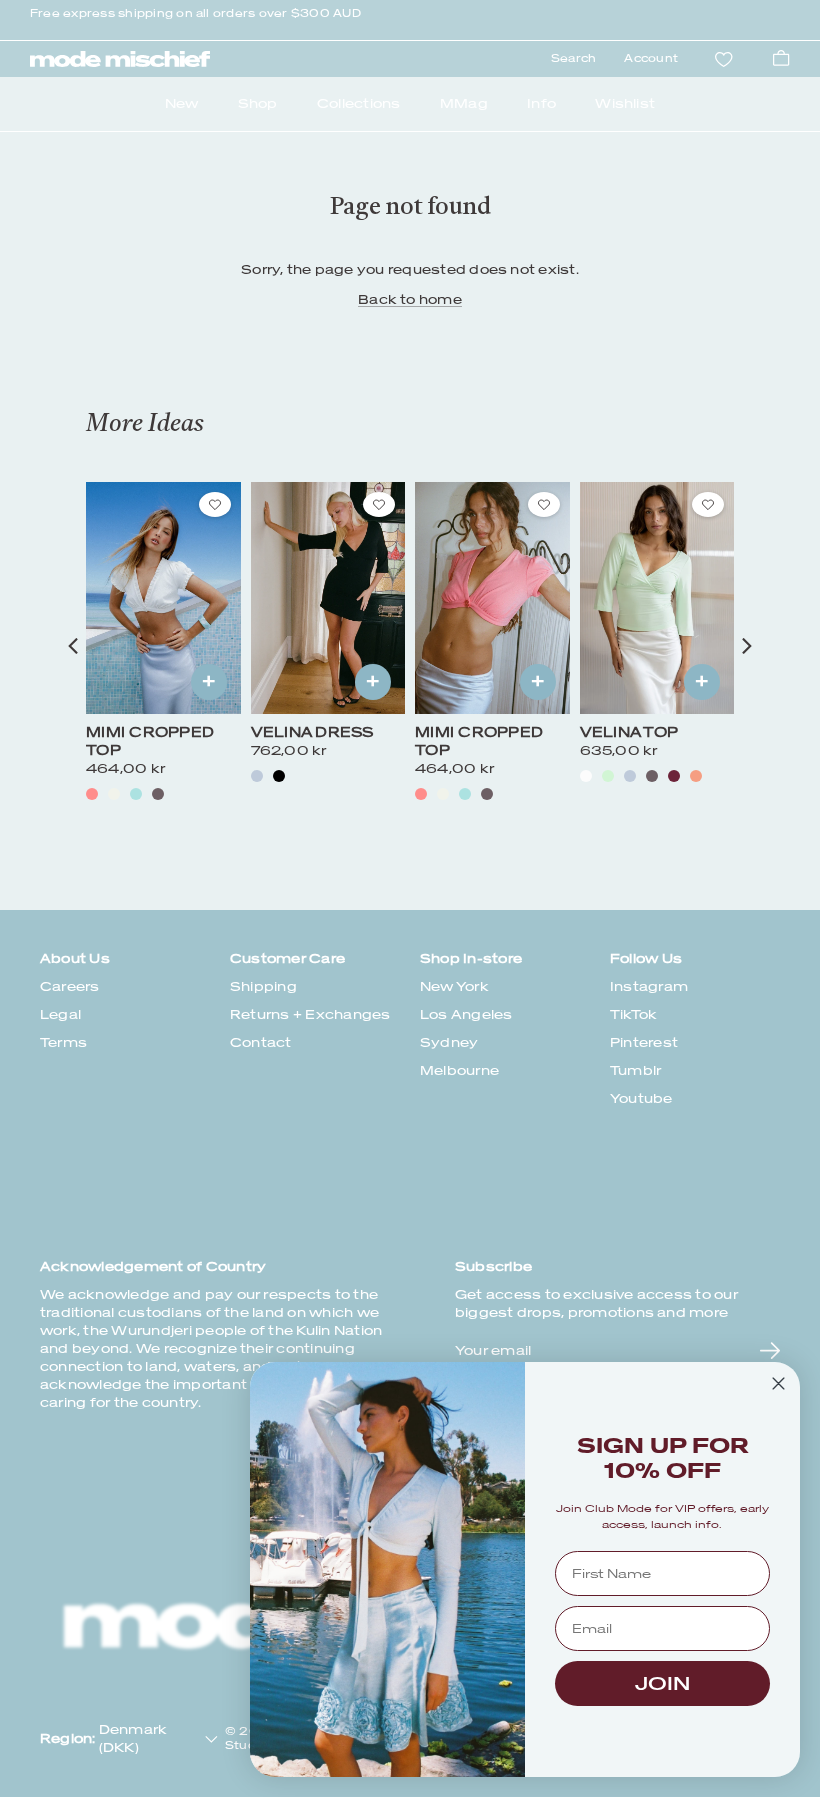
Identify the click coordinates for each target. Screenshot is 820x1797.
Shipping (263, 986)
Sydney (449, 1042)
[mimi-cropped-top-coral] (92, 794)
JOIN (662, 1683)
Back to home (410, 299)
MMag (464, 103)
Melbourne (459, 1070)
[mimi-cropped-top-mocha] (158, 794)
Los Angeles (466, 1014)
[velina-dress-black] (279, 776)
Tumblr (635, 1070)
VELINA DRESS (312, 732)
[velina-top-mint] (608, 776)
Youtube (641, 1098)
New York (454, 986)
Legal (60, 1014)
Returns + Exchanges (310, 1014)
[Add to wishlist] (215, 504)
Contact (261, 1042)
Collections (359, 103)
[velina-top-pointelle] (586, 776)
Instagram (649, 986)
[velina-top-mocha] (652, 776)
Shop (258, 103)
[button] (73, 646)
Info (541, 103)
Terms (63, 1042)
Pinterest (644, 1042)
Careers (70, 986)
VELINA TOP (629, 732)
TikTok (633, 1014)
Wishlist (625, 103)
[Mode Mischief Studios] (120, 59)
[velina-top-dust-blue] (630, 776)
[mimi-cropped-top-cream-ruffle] (114, 794)
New (182, 103)
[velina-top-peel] (696, 776)
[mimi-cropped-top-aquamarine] (136, 794)
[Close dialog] (778, 1383)
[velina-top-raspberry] (674, 776)
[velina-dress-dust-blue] (257, 776)
